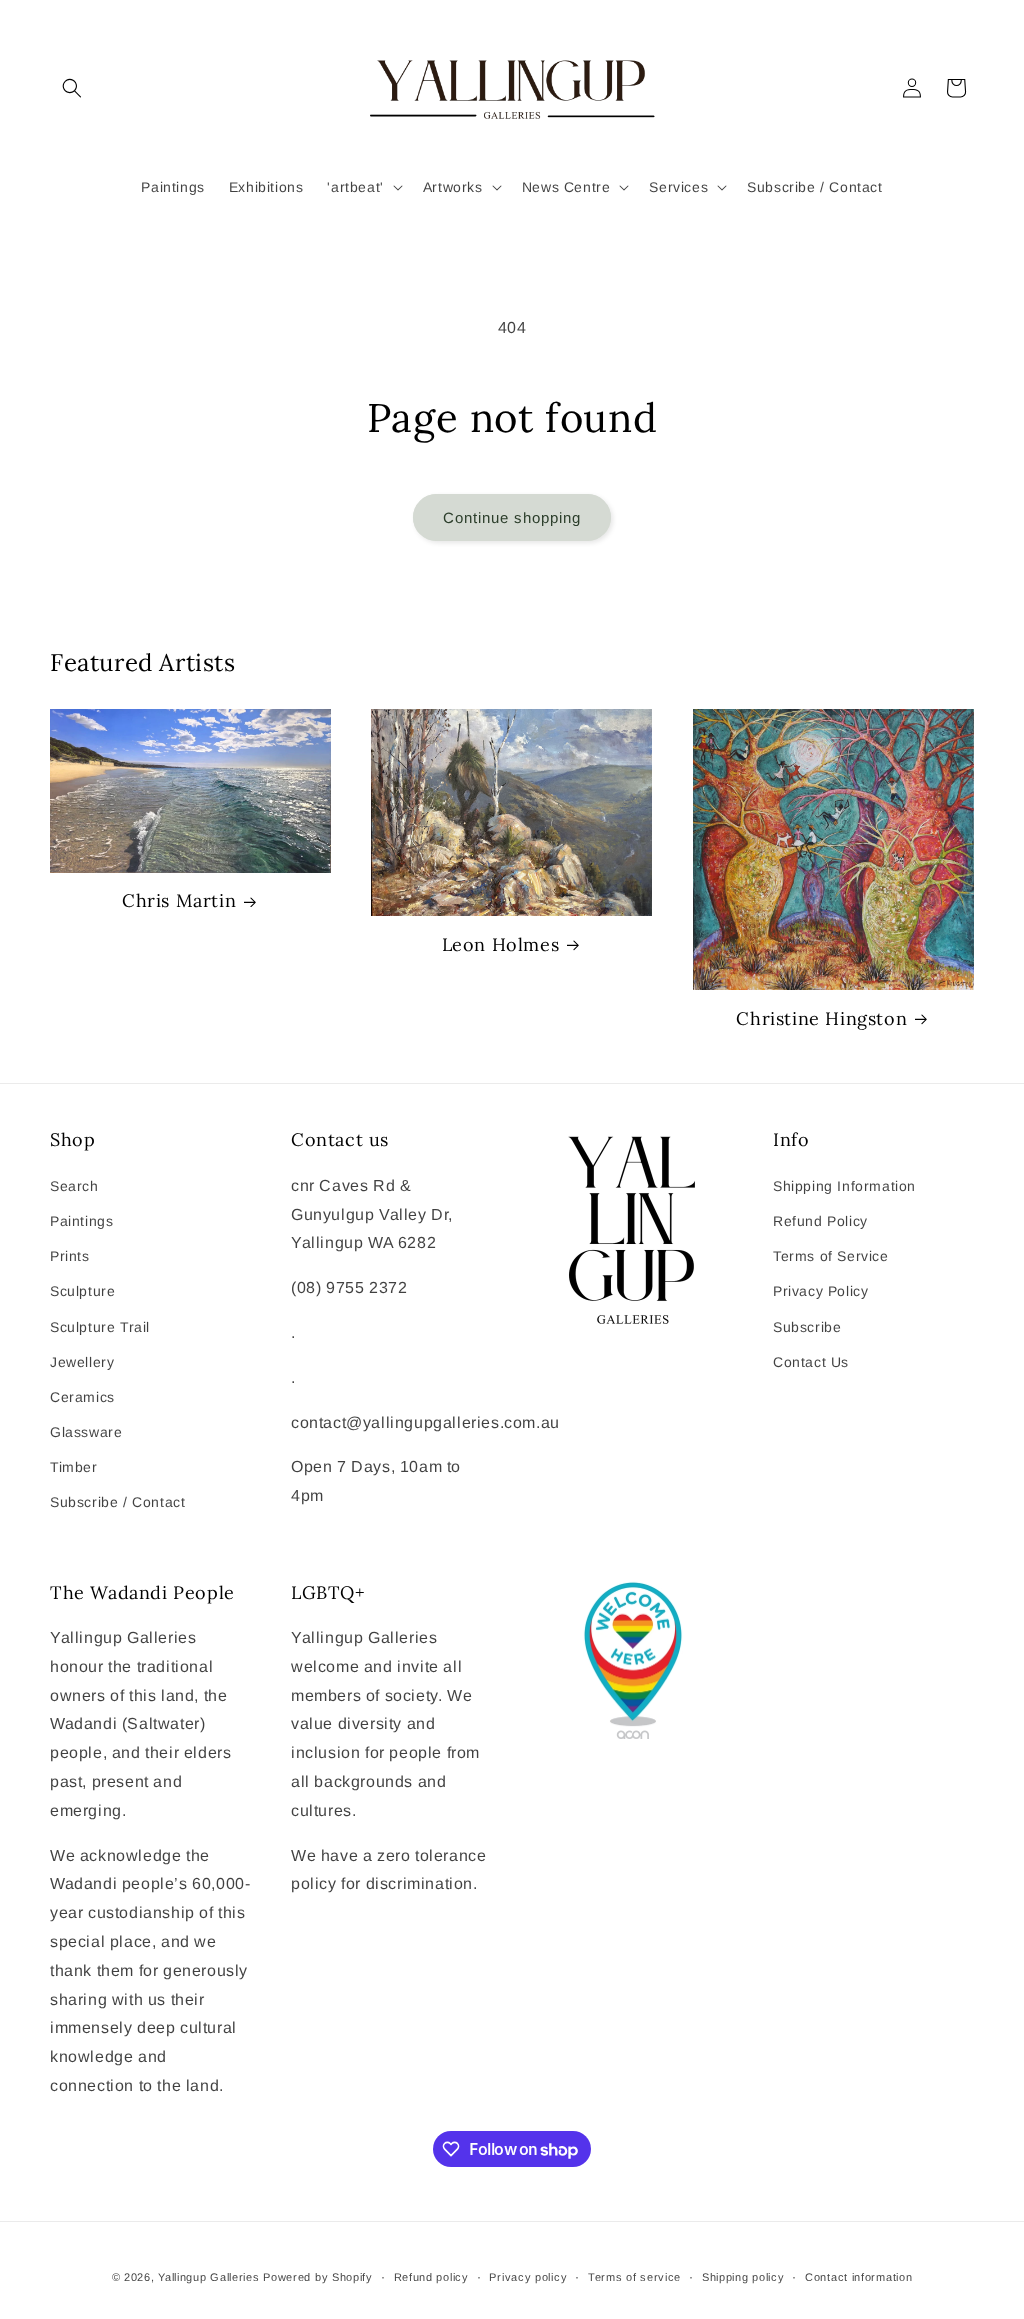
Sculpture (82, 1291)
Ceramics (82, 1397)
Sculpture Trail (100, 1327)
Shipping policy (743, 2277)
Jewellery (82, 1362)
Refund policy (431, 2277)
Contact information (858, 2277)
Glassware (86, 1432)
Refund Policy (820, 1221)
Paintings (81, 1221)
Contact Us (811, 1362)
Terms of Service (831, 1256)
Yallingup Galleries (208, 2277)
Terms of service (634, 2277)
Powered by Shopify (318, 2277)
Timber (74, 1467)
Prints (70, 1256)
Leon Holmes (501, 944)
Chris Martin (179, 900)
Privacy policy (528, 2277)
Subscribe (807, 1327)
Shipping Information (844, 1186)
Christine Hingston (821, 1018)
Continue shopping (512, 517)
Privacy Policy (820, 1291)
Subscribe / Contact (117, 1502)
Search (74, 1186)
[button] (72, 88)
